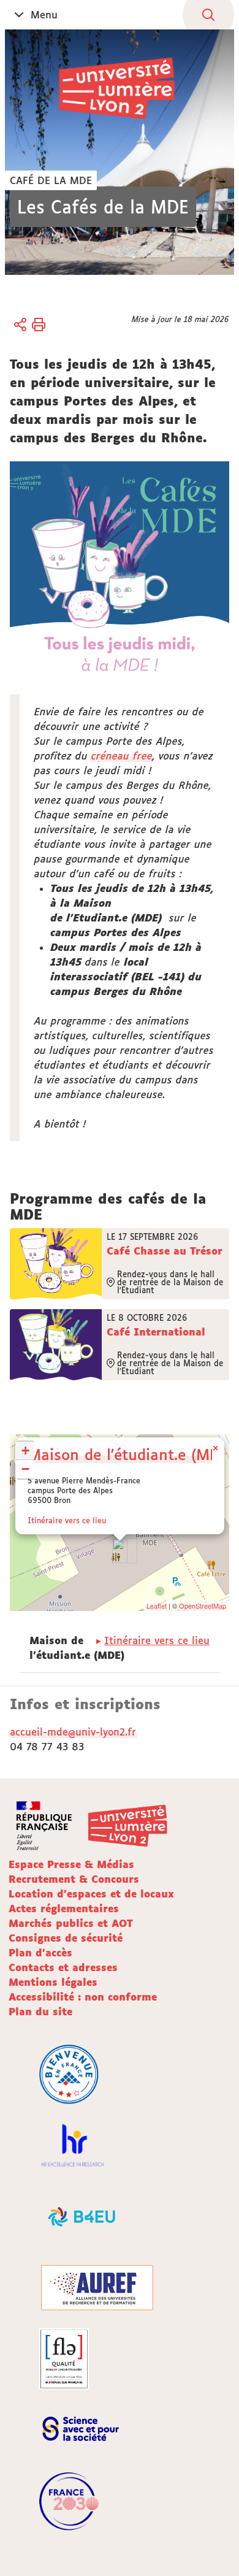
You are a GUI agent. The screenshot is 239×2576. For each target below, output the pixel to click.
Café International (156, 1332)
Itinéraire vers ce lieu (67, 1521)
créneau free (122, 756)
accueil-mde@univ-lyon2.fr (73, 1732)
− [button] (25, 1469)
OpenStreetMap (203, 1605)
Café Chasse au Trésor (165, 1251)
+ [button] (25, 1451)
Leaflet (157, 1605)
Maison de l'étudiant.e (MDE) (131, 1454)
